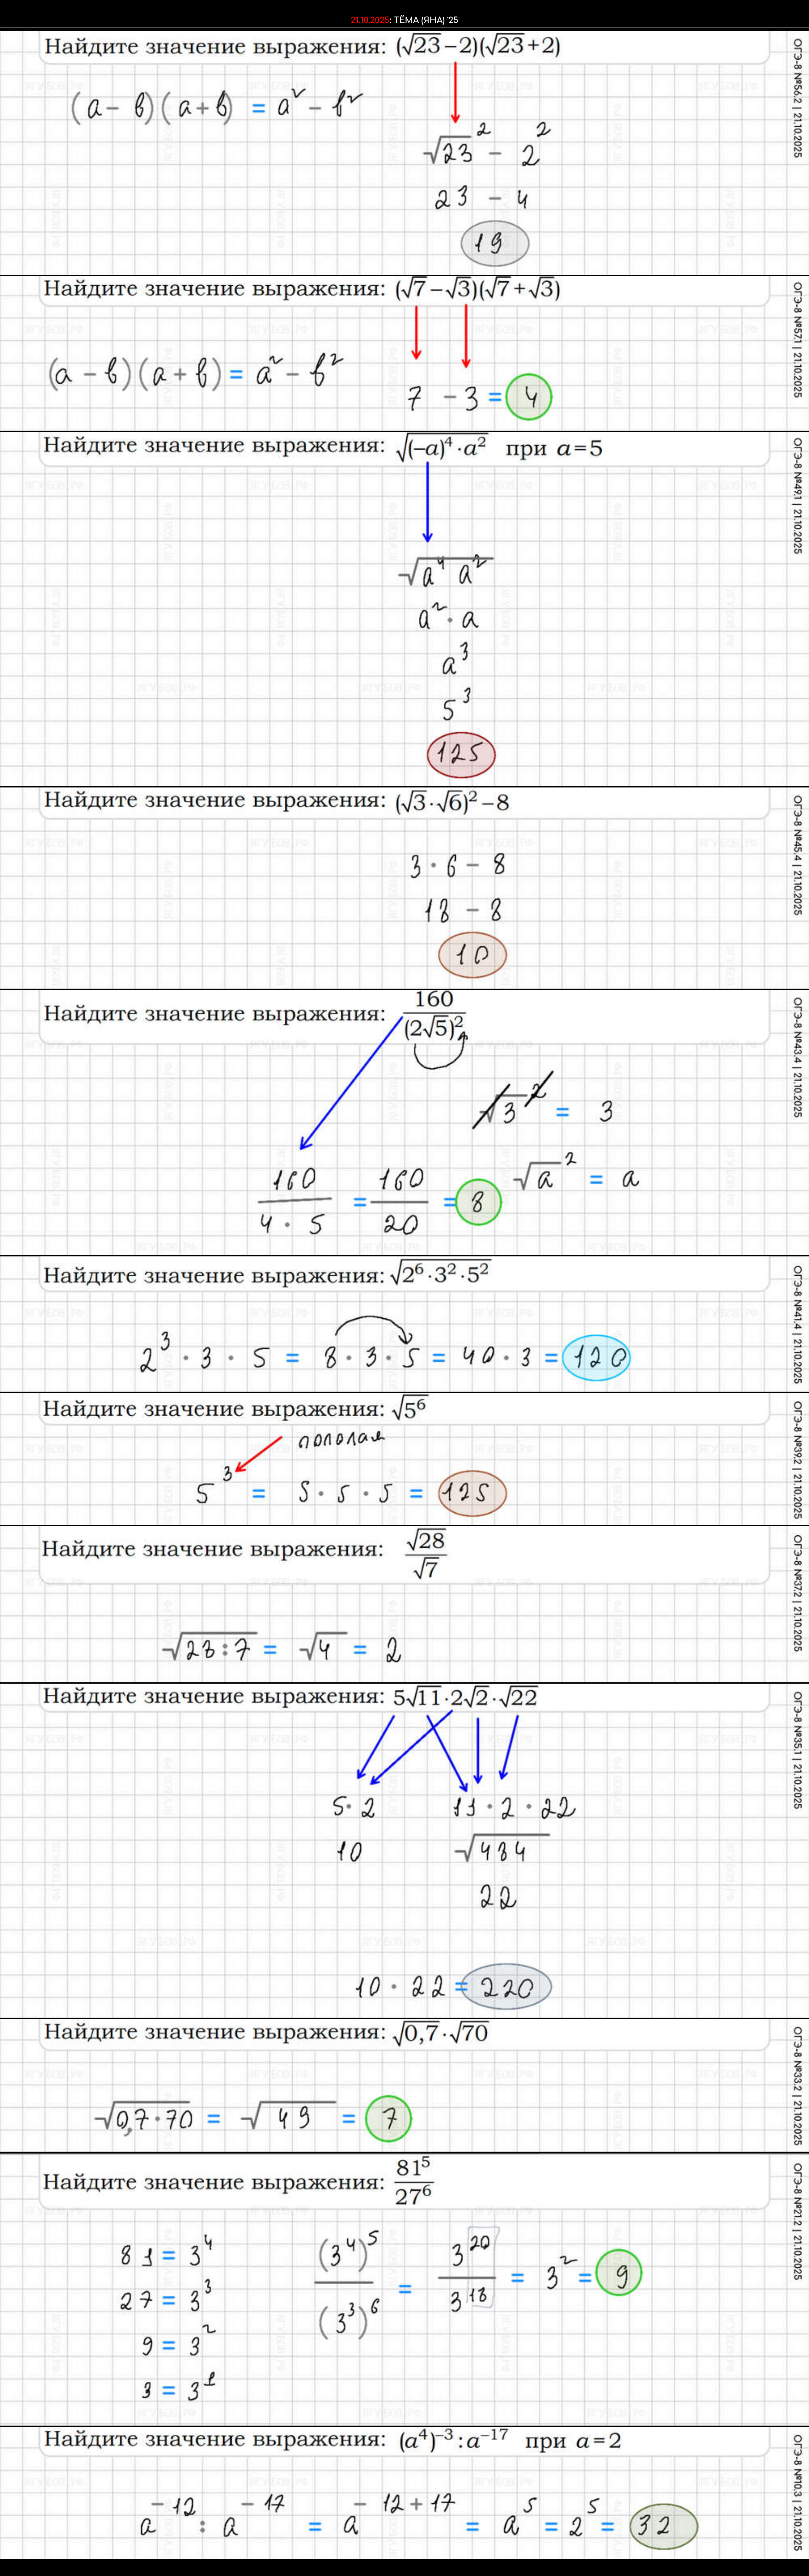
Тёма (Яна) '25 (426, 20)
